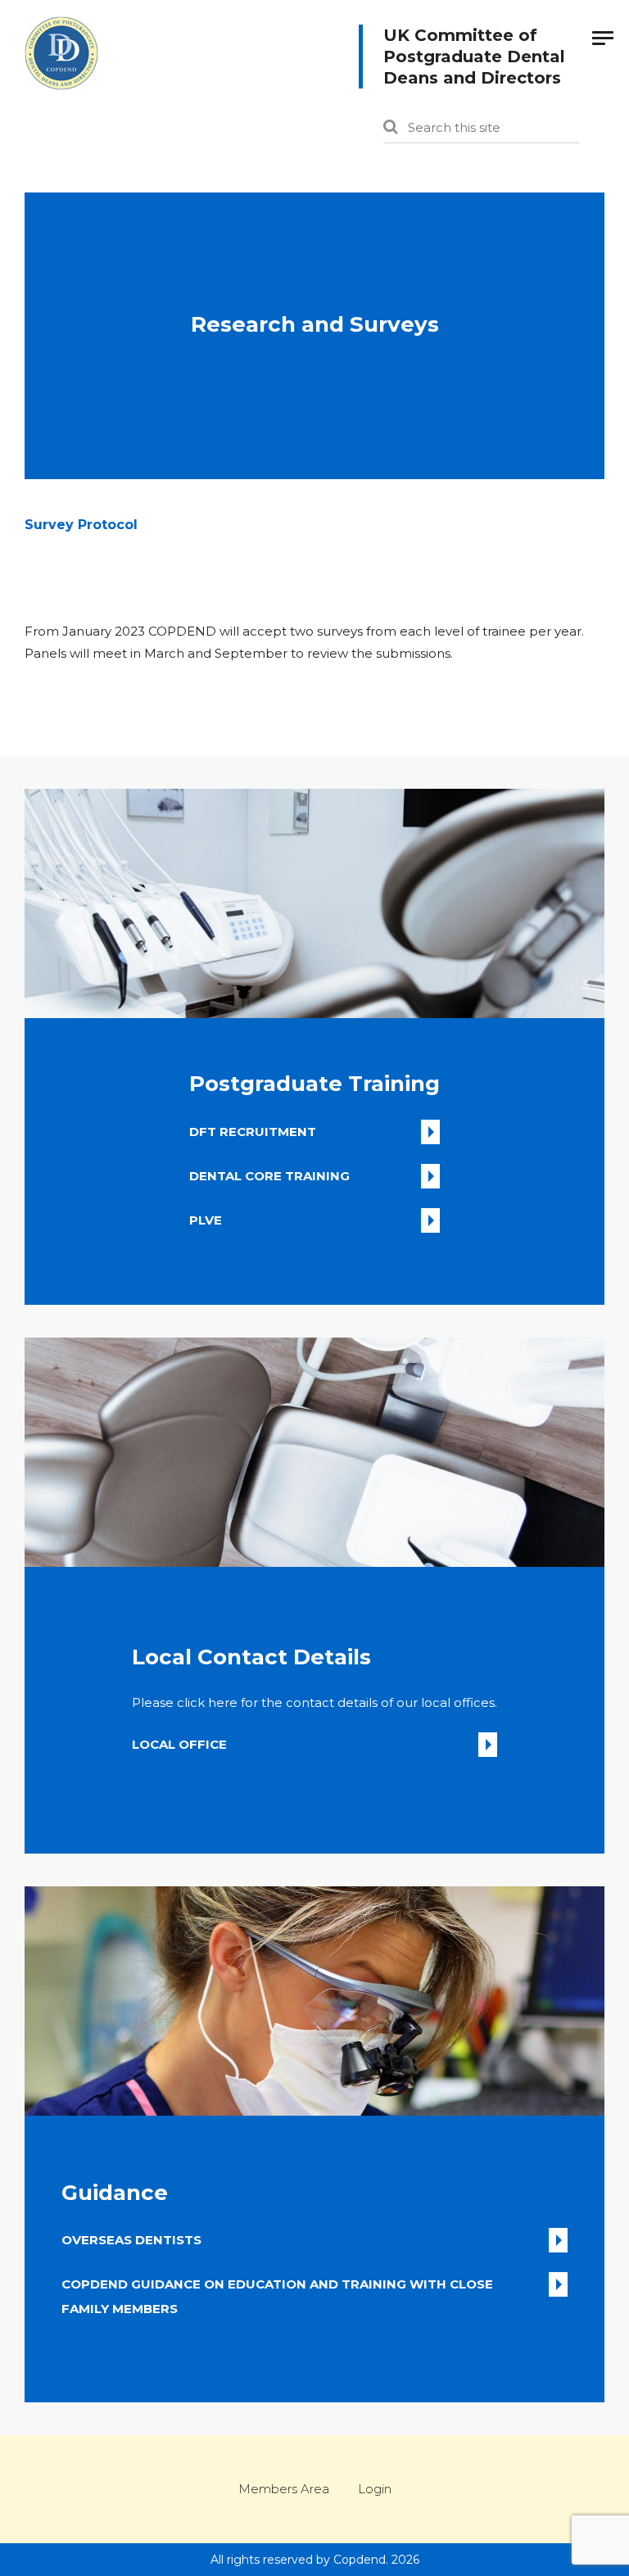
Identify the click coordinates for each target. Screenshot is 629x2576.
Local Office (179, 1744)
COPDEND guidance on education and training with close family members (277, 2286)
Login (375, 2489)
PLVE (206, 1220)
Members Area (284, 2489)
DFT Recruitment (253, 1132)
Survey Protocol (81, 525)
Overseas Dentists (131, 2240)
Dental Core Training (269, 1176)
